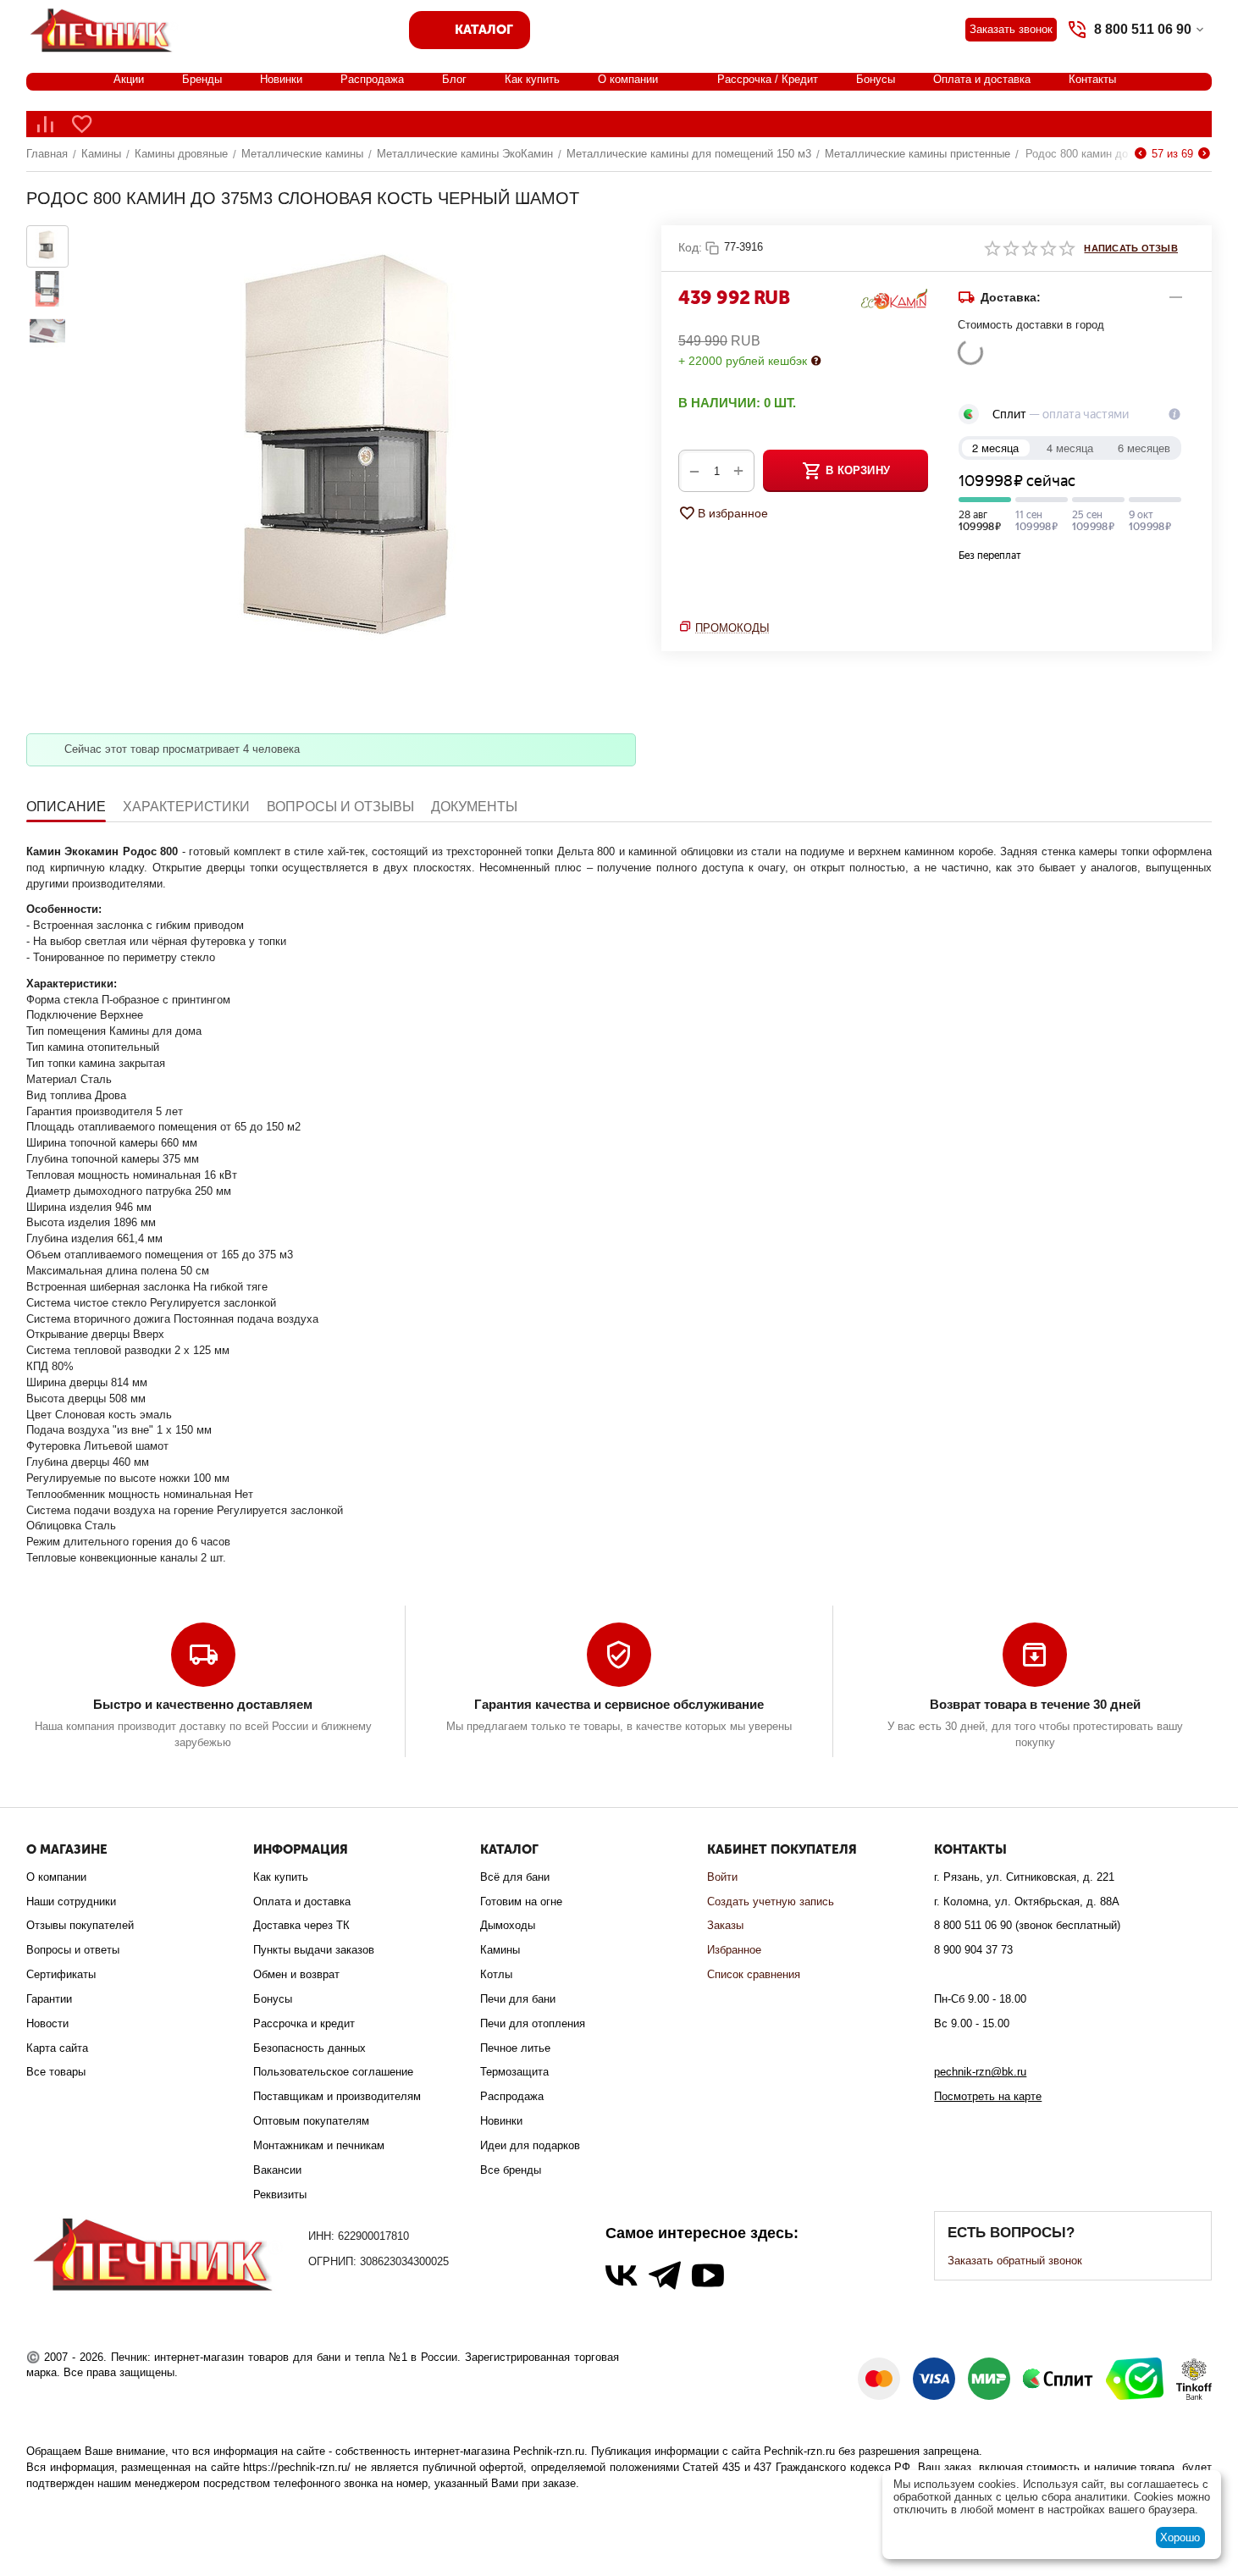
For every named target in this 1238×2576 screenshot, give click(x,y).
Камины (500, 1950)
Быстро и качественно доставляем (203, 1704)
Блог (454, 79)
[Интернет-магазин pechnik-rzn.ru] (104, 28)
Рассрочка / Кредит (768, 79)
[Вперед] (1204, 154)
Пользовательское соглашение (333, 2072)
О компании (628, 79)
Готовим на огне (521, 1902)
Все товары (56, 2072)
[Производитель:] (894, 298)
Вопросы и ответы (73, 1950)
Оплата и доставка (982, 79)
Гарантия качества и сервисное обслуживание (619, 1704)
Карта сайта (57, 2048)
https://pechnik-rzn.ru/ (297, 2467)
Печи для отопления (533, 2023)
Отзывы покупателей (80, 1925)
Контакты (1092, 79)
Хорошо (1180, 2537)
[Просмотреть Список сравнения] (45, 124)
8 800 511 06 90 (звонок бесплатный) (1027, 1925)
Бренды (202, 79)
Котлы (496, 1974)
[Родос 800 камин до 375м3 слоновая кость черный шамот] (356, 467)
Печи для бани (518, 1999)
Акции (129, 79)
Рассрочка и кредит (304, 2023)
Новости (47, 2023)
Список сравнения (754, 1974)
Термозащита (514, 2072)
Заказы (725, 1925)
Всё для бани (515, 1877)
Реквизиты (280, 2195)
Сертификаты (61, 1974)
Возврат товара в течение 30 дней (1035, 1704)
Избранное (734, 1950)
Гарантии (49, 1999)
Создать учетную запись (771, 1902)
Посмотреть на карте (988, 2096)
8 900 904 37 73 (973, 1950)
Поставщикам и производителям (337, 2096)
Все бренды (511, 2170)
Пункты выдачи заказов (314, 1950)
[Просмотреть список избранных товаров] (82, 124)
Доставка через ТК (301, 1925)
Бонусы (876, 79)
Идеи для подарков (530, 2145)
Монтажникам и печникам (319, 2145)
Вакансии (277, 2170)
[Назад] (1141, 154)
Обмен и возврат (296, 1974)
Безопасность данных (309, 2048)
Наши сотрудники (71, 1902)
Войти (722, 1877)
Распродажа (372, 79)
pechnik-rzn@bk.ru (980, 2072)
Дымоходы (508, 1925)
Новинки (281, 79)
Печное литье (515, 2048)
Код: (690, 247)
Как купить (532, 79)
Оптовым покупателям (311, 2121)
